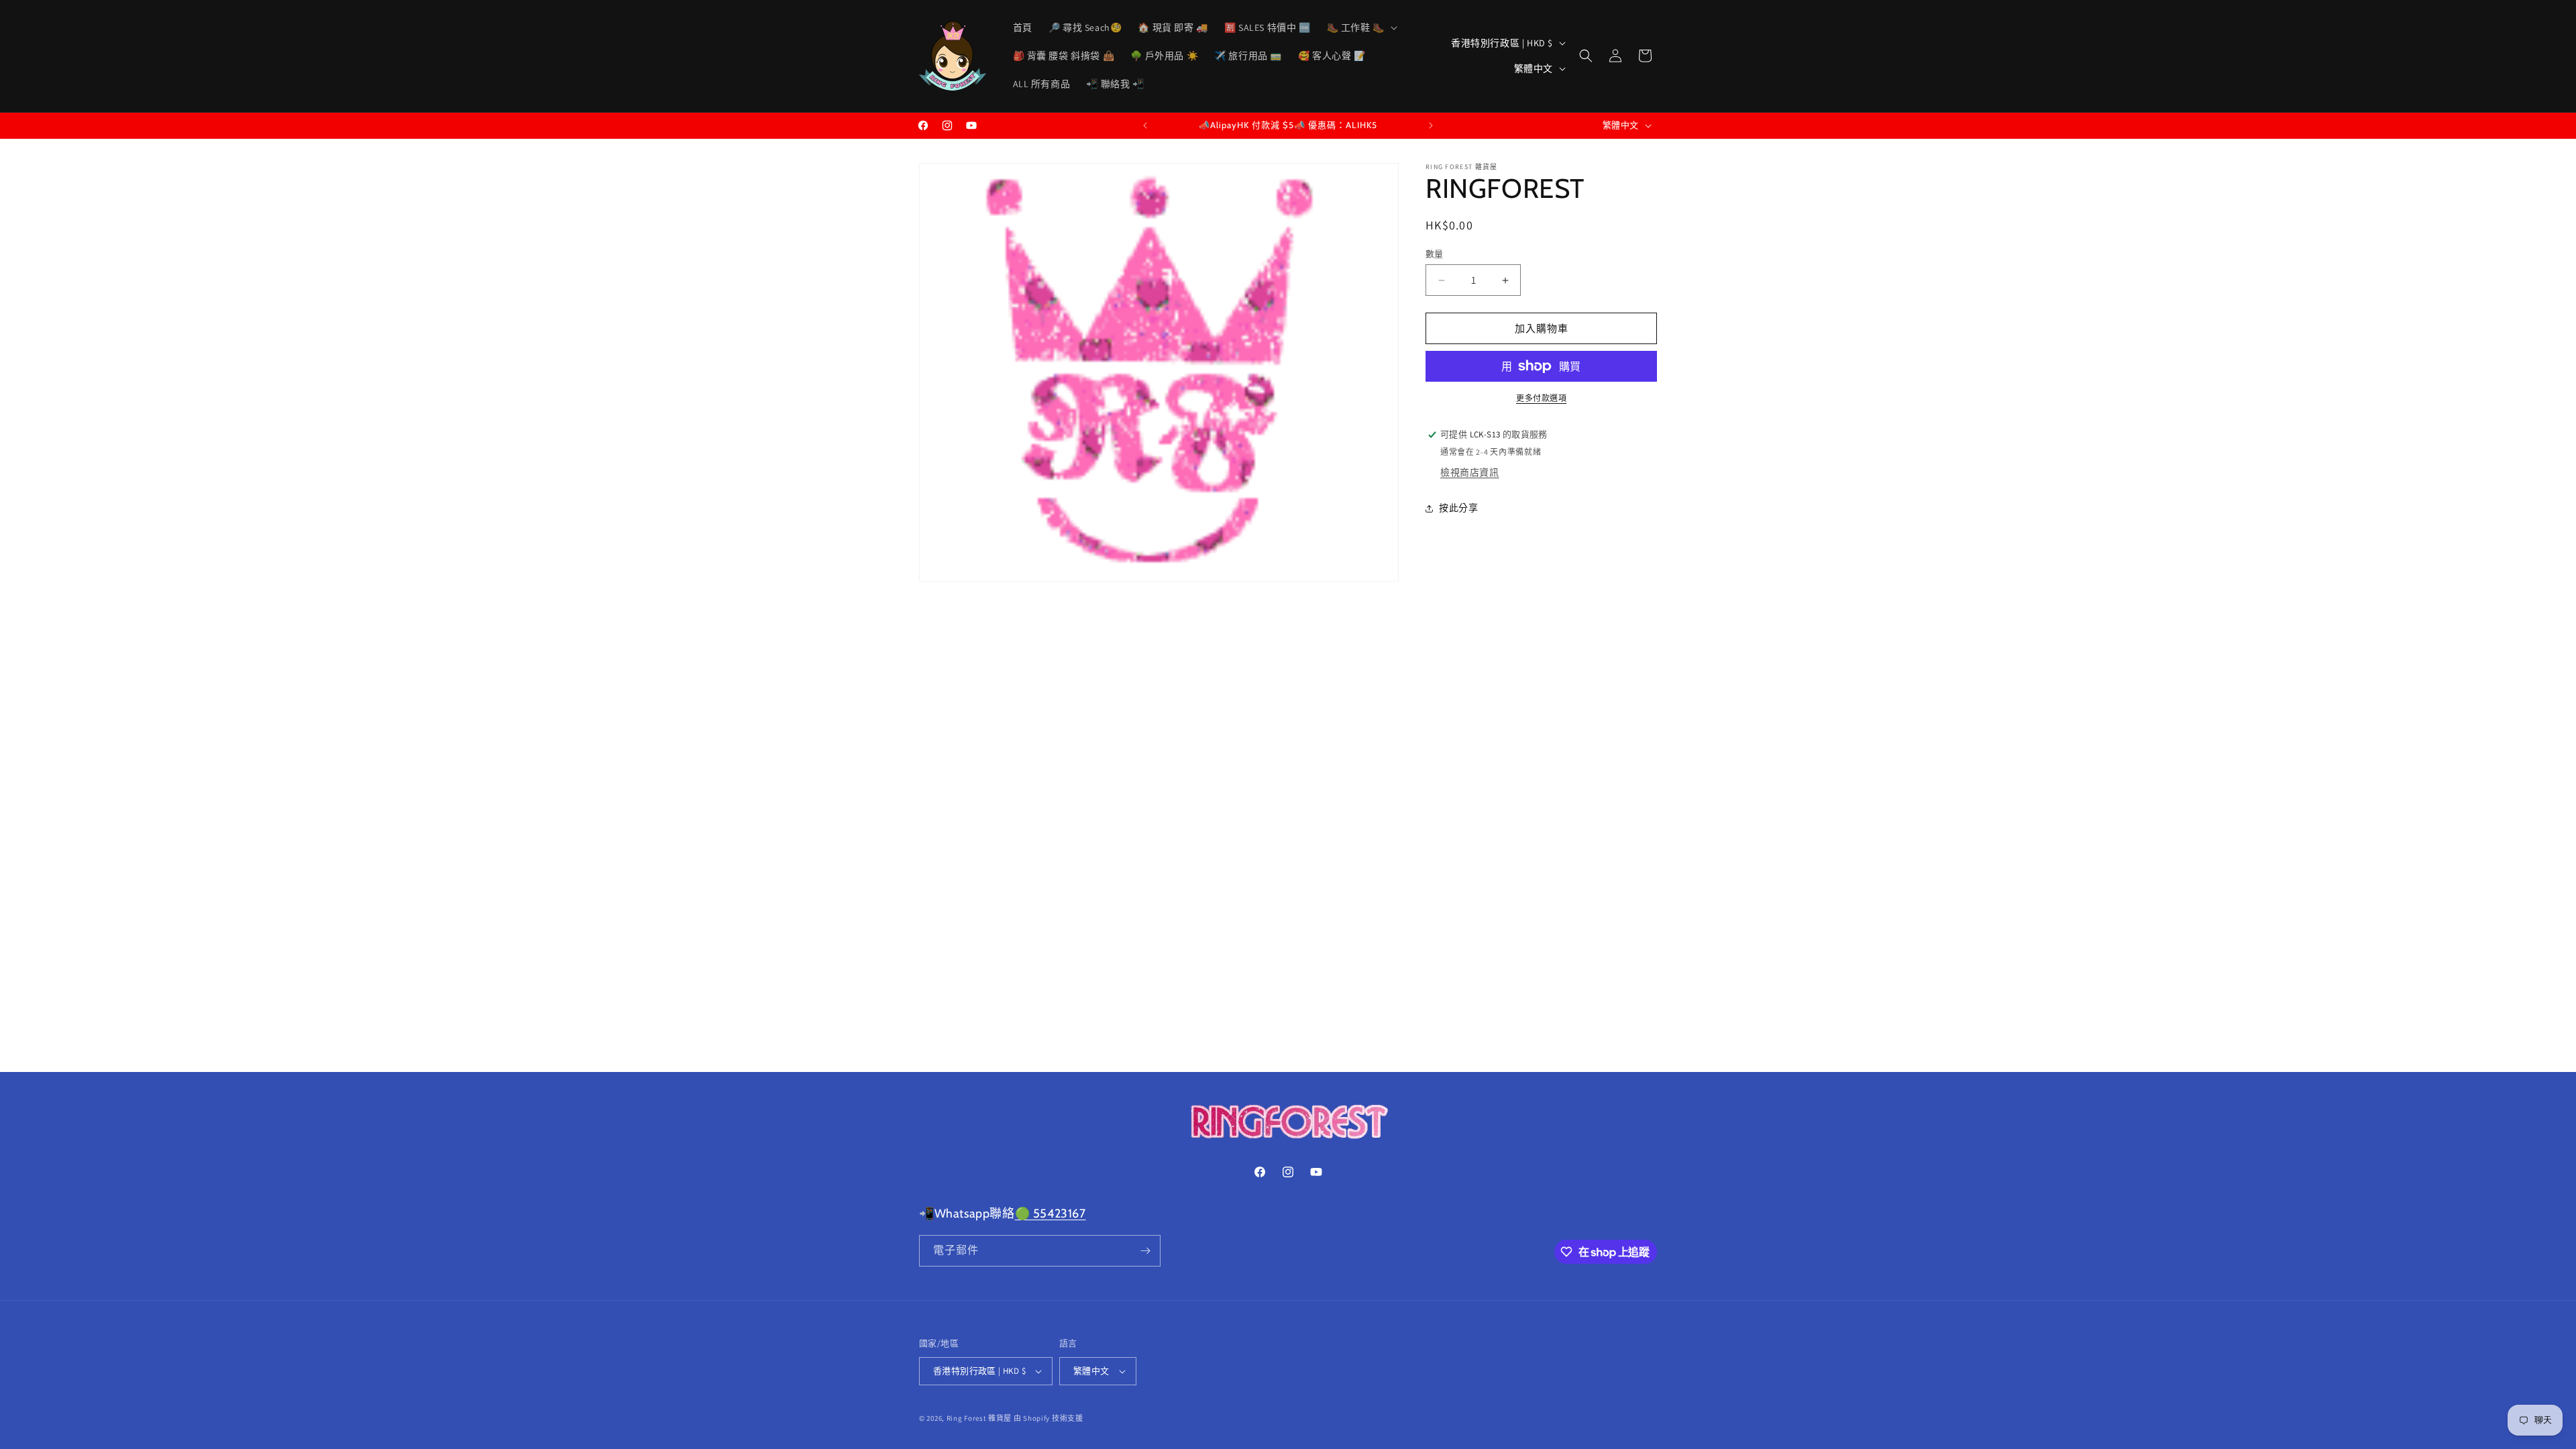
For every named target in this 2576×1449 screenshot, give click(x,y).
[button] (1361, 28)
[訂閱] (1145, 1251)
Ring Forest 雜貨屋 (979, 1418)
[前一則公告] (1145, 125)
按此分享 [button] (1458, 508)
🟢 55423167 (1051, 1214)
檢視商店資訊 (1470, 472)
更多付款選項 (1541, 398)
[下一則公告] (1431, 125)
